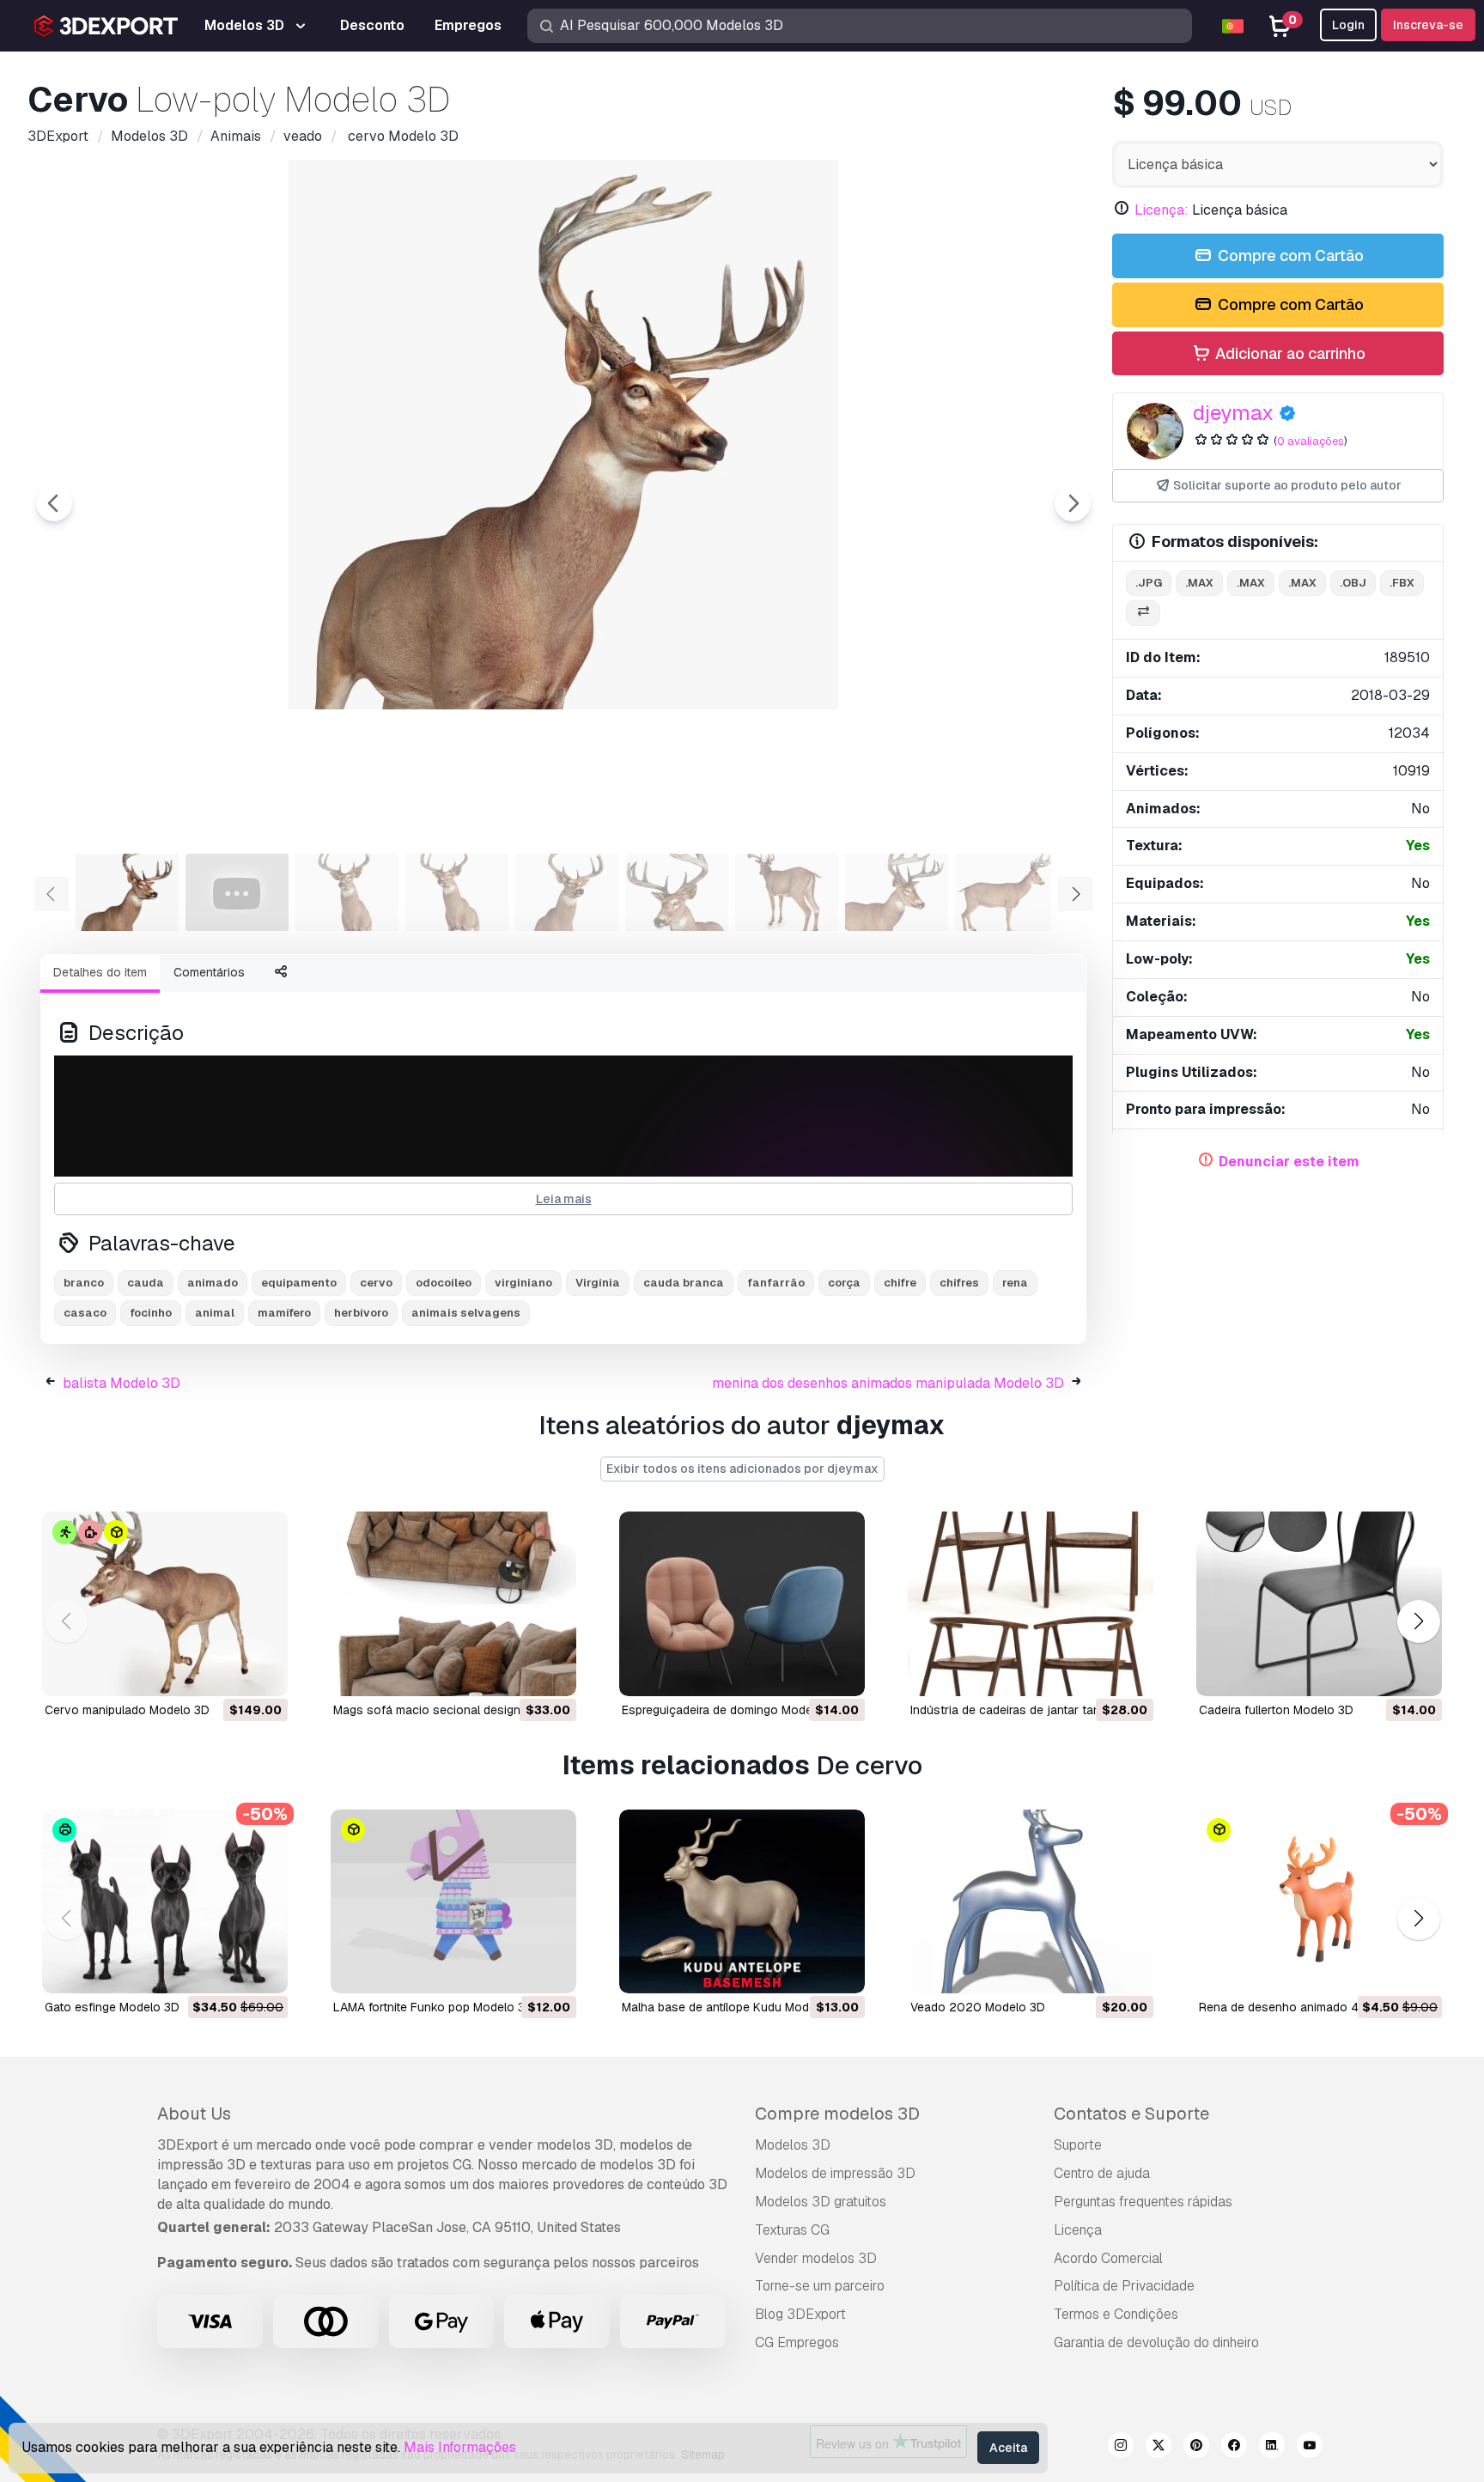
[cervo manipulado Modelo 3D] (165, 1604)
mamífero (284, 1313)
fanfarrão (776, 1283)
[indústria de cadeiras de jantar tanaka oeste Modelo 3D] (1031, 1604)
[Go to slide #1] (127, 892)
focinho (151, 1313)
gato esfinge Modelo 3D (112, 2007)
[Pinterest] (1196, 2448)
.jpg (1149, 583)
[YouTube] (1310, 2448)
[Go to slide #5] (567, 892)
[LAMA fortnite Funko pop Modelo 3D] (453, 1902)
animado (213, 1283)
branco (84, 1283)
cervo (376, 1283)
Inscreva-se (1428, 25)
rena (1015, 1283)
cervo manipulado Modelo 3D (127, 1710)
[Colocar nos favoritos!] (263, 1672)
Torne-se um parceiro (820, 2286)
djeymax (1233, 413)
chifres (959, 1283)
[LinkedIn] (1272, 2448)
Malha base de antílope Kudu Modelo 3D (733, 2007)
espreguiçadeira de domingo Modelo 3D (732, 1710)
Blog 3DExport (800, 2314)
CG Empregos (797, 2342)
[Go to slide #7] (787, 892)
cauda (146, 1283)
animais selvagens (466, 1313)
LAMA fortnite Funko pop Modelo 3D (433, 2007)
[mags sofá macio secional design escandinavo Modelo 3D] (453, 1604)
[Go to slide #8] (897, 892)
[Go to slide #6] (677, 892)
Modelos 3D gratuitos (821, 2202)
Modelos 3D (793, 2145)
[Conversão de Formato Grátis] (1143, 614)
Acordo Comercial (1108, 2258)
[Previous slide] (54, 503)
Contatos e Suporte (1131, 2114)
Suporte (1078, 2145)
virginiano (523, 1283)
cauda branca (684, 1283)
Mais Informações (460, 2447)
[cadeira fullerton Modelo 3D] (1319, 1604)
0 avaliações (1311, 441)
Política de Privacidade (1124, 2286)
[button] (1418, 1621)
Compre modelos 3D (837, 2114)
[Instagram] (1121, 2448)
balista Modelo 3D (122, 1383)
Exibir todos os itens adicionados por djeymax (742, 1469)
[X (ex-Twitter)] (1159, 2448)
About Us (194, 2114)
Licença (1078, 2230)
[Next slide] (1073, 503)
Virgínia (598, 1283)
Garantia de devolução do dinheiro (1156, 2342)
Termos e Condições (1116, 2314)
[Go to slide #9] (1007, 892)
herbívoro (361, 1313)
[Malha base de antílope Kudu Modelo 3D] (742, 1902)
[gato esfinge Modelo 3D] (165, 1902)
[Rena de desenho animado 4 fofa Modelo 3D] (1319, 1902)
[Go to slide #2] (237, 892)
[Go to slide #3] (347, 892)
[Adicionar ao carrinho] (228, 1672)
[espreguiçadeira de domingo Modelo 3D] (742, 1604)
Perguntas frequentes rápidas (1143, 2202)
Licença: (1162, 210)
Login (1348, 25)
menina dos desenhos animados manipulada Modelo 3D (888, 1383)
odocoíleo (444, 1283)
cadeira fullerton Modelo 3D (1276, 1710)
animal (215, 1313)
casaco (85, 1313)
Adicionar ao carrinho (1289, 353)
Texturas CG (792, 2230)
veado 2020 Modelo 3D (978, 2007)
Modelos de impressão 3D (835, 2173)
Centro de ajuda (1102, 2173)
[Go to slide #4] (457, 892)
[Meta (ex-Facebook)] (1234, 2448)
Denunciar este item (1289, 1162)
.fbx (1402, 583)
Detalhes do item (100, 972)
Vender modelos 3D (816, 2258)
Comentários (209, 972)
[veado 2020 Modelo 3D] (1031, 1902)
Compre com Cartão (1289, 255)
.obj (1353, 583)
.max (1199, 583)
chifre (900, 1283)
